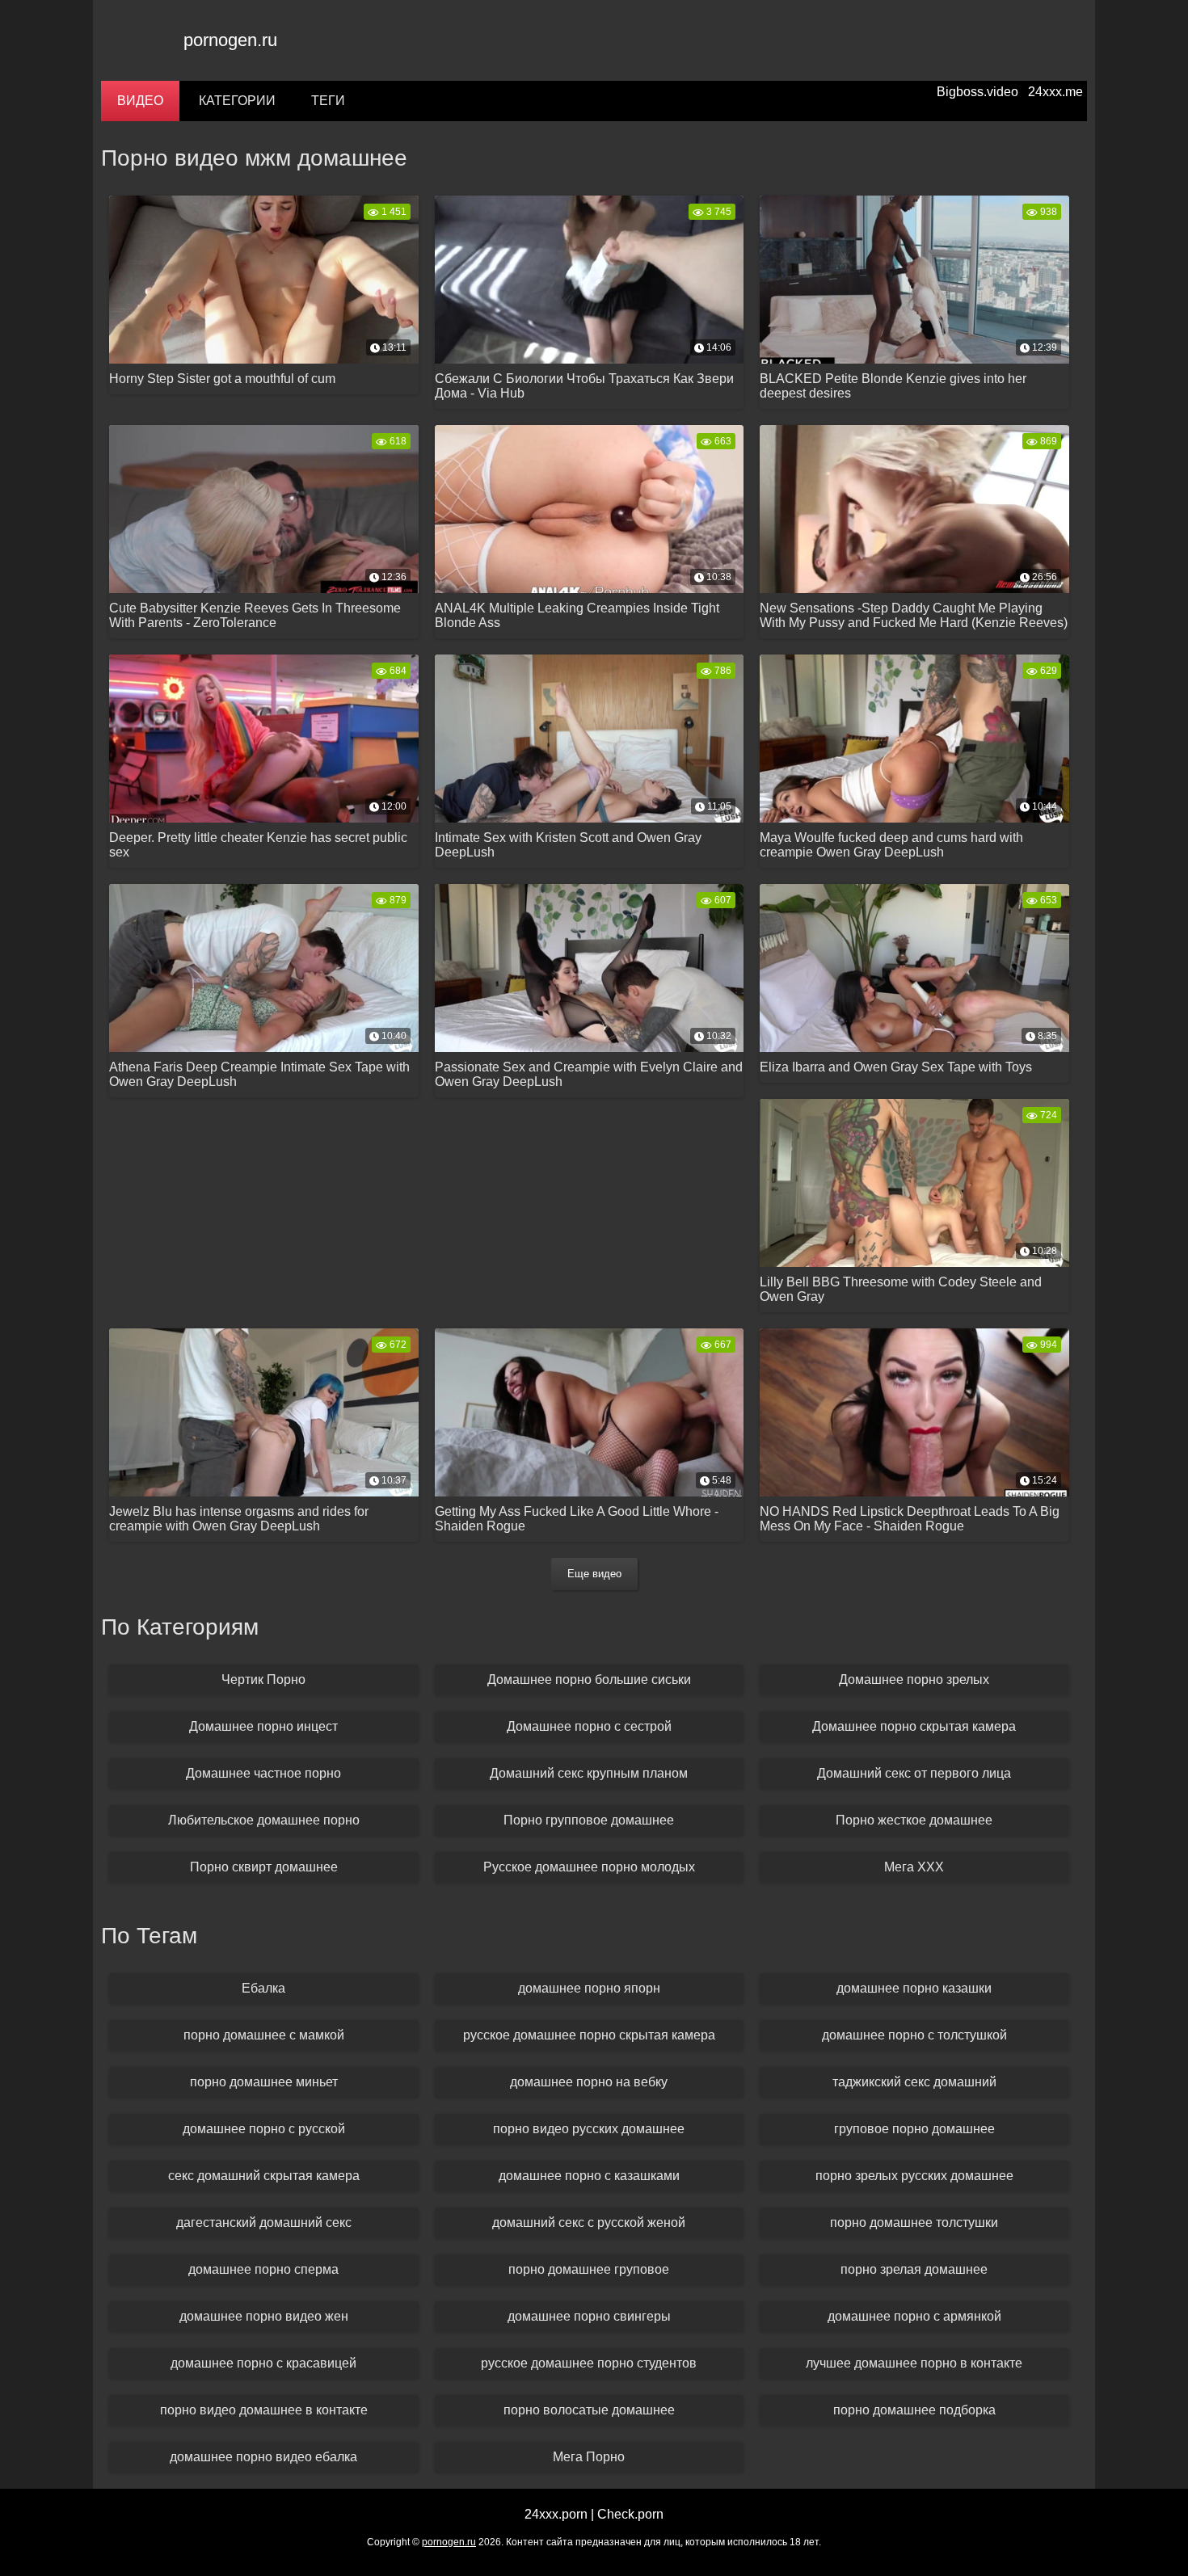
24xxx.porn (556, 2514)
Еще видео (594, 1574)
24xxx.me (1055, 92)
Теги (328, 101)
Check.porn (630, 2514)
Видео (140, 101)
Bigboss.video (977, 92)
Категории (237, 101)
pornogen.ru (230, 40)
